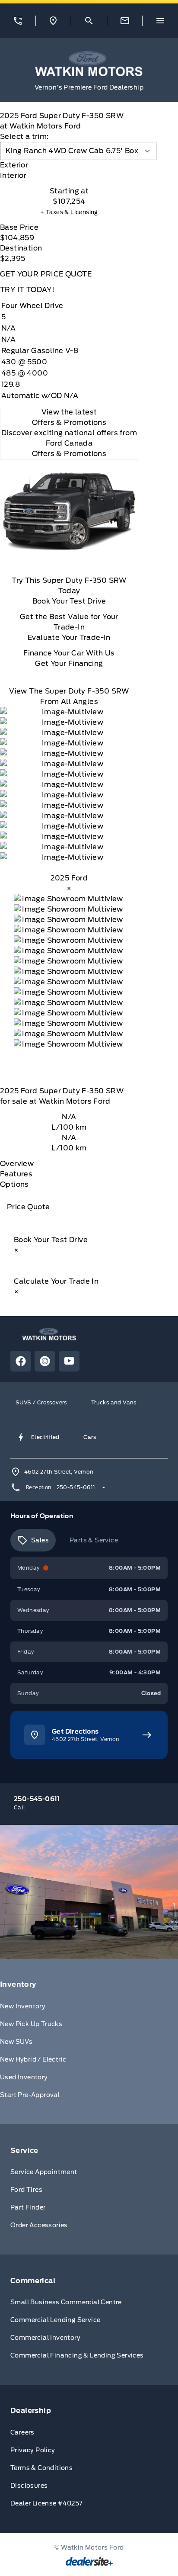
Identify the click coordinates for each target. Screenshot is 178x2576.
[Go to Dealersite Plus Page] (89, 2561)
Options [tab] (14, 1184)
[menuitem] (89, 2041)
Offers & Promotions (69, 454)
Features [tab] (16, 1174)
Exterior (14, 165)
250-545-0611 (76, 1487)
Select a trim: (24, 137)
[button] (18, 21)
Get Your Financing (69, 663)
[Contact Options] (125, 21)
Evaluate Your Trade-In (69, 638)
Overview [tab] (17, 1164)
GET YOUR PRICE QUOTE (46, 274)
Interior (13, 175)
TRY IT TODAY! (27, 290)
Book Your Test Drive (69, 601)
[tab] (69, 165)
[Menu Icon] (160, 21)
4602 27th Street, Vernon (59, 1472)
